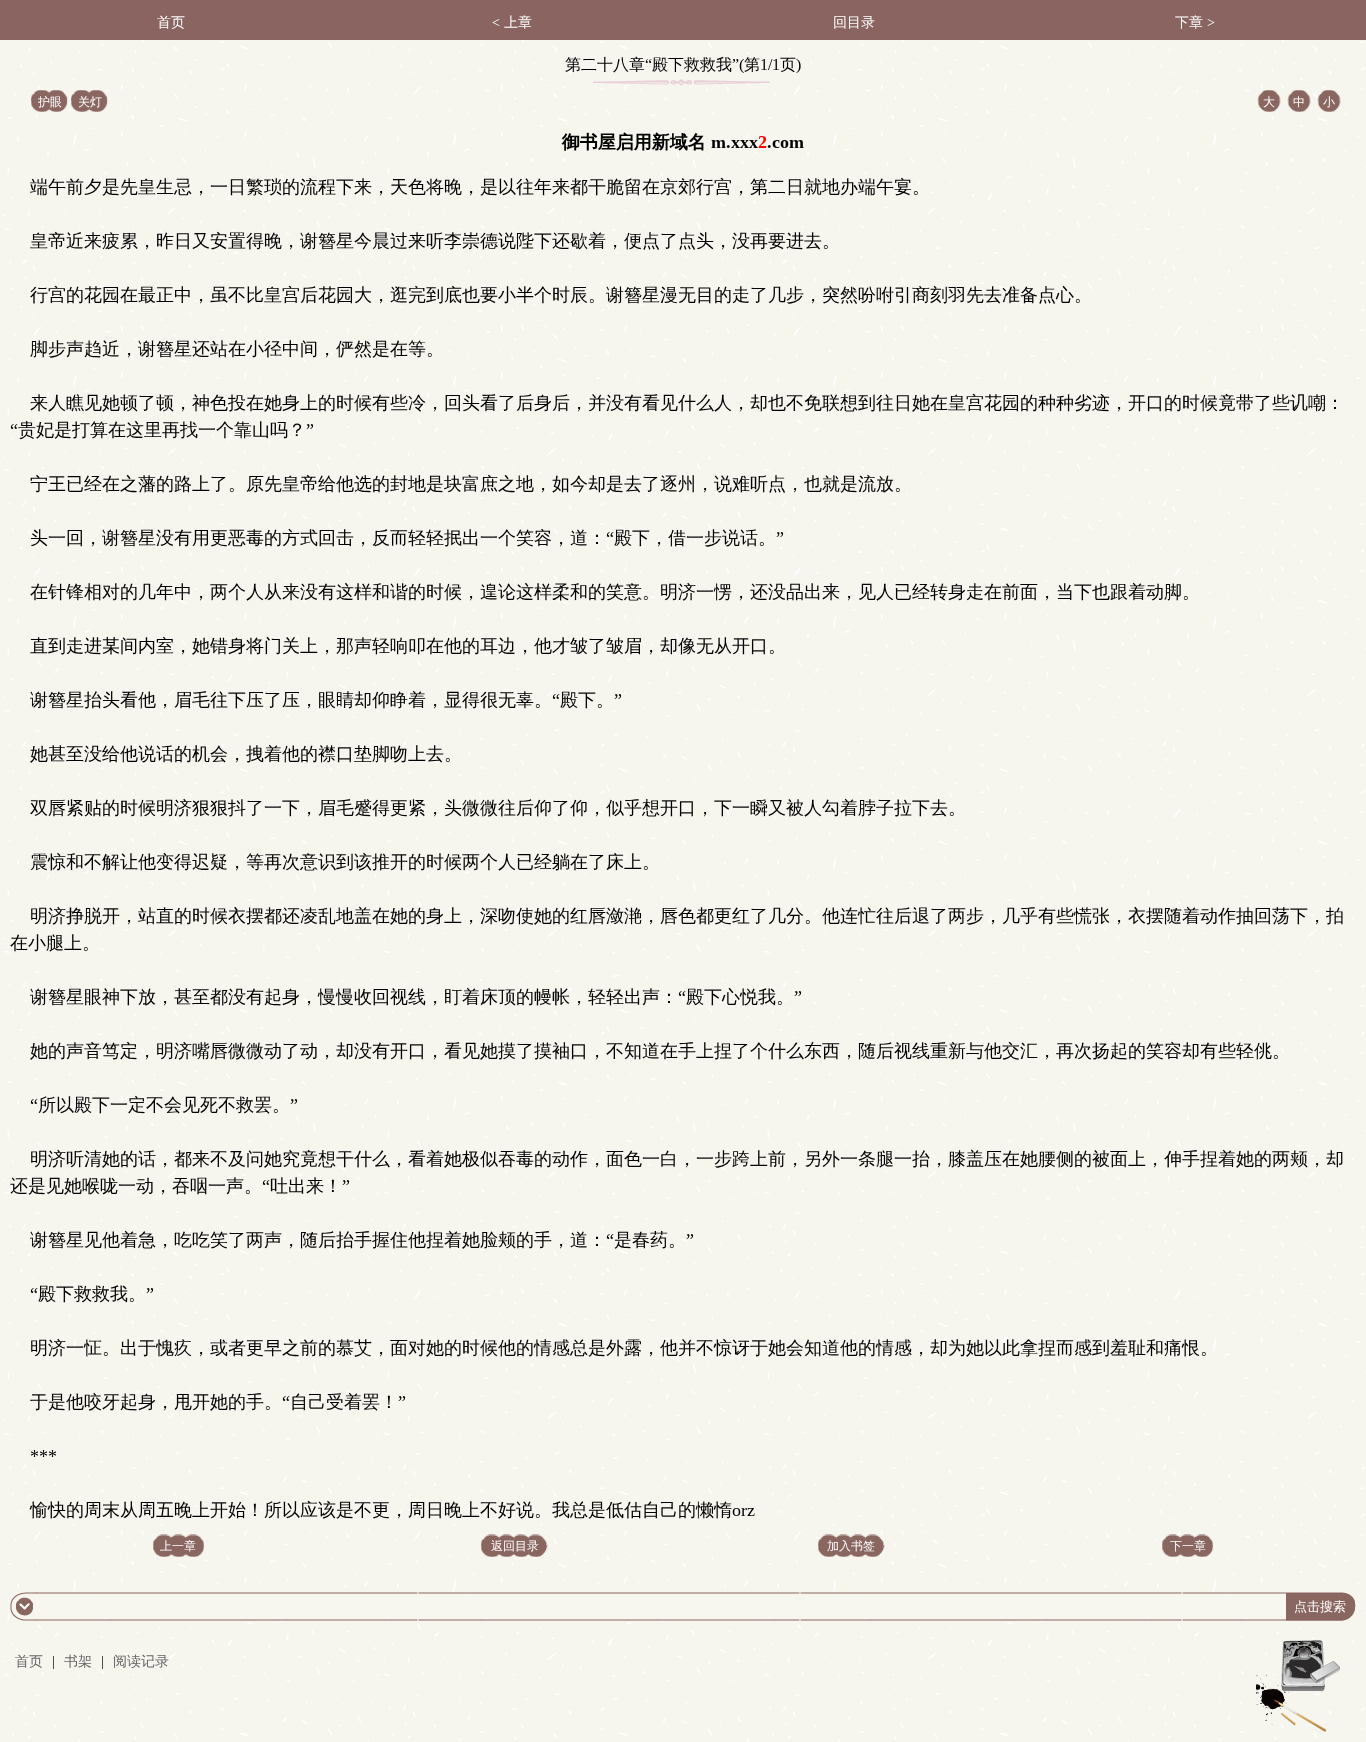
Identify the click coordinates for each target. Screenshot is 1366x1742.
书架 (78, 1661)
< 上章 (512, 22)
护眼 (50, 102)
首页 (171, 22)
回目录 (854, 22)
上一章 (178, 1546)
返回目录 (515, 1546)
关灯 (90, 102)
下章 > (1195, 22)
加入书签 (851, 1546)
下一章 (1188, 1546)
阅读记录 (141, 1661)
